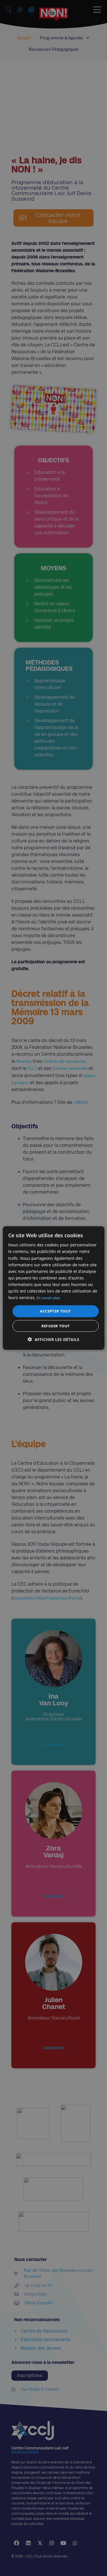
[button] (53, 1339)
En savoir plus (49, 1298)
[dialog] (53, 1288)
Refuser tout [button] (56, 1326)
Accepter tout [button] (55, 1311)
